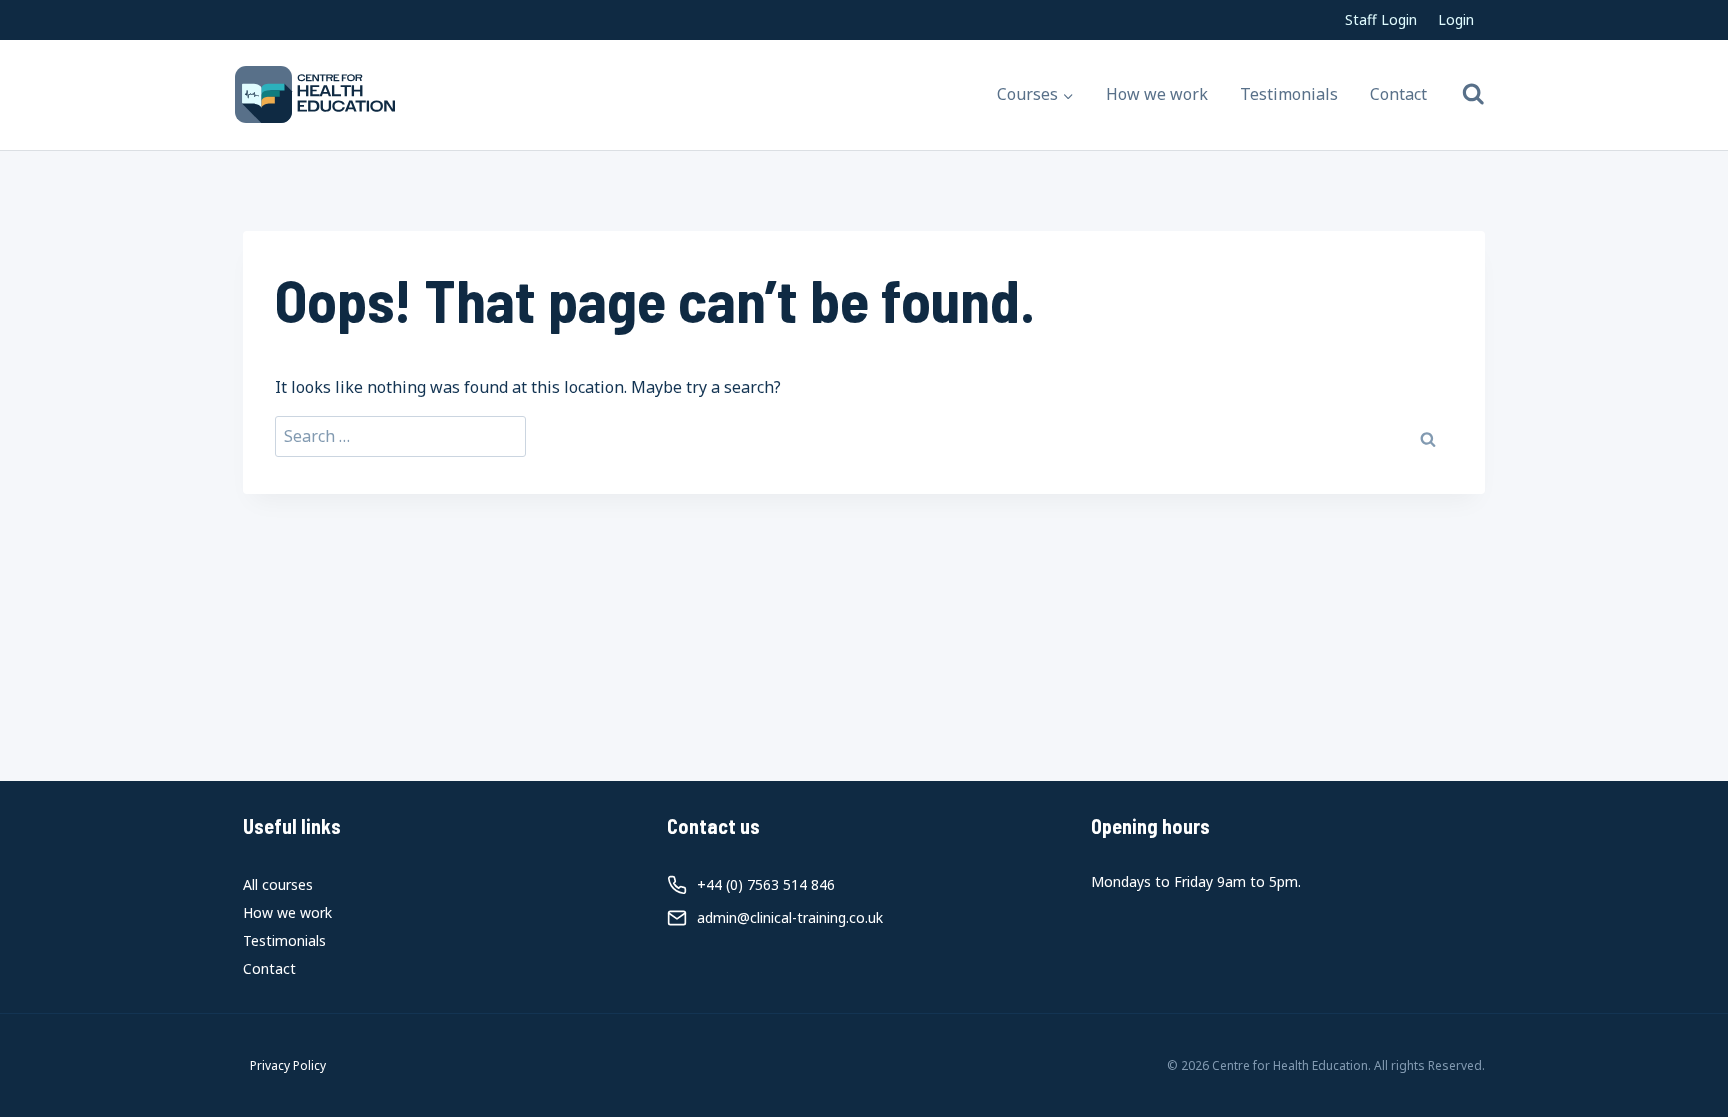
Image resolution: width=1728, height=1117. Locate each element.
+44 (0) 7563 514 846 (766, 884)
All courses (278, 884)
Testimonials (1289, 94)
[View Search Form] (1473, 94)
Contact (1398, 94)
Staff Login (1381, 19)
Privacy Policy (288, 1065)
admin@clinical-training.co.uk (790, 917)
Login (1456, 19)
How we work (1157, 94)
